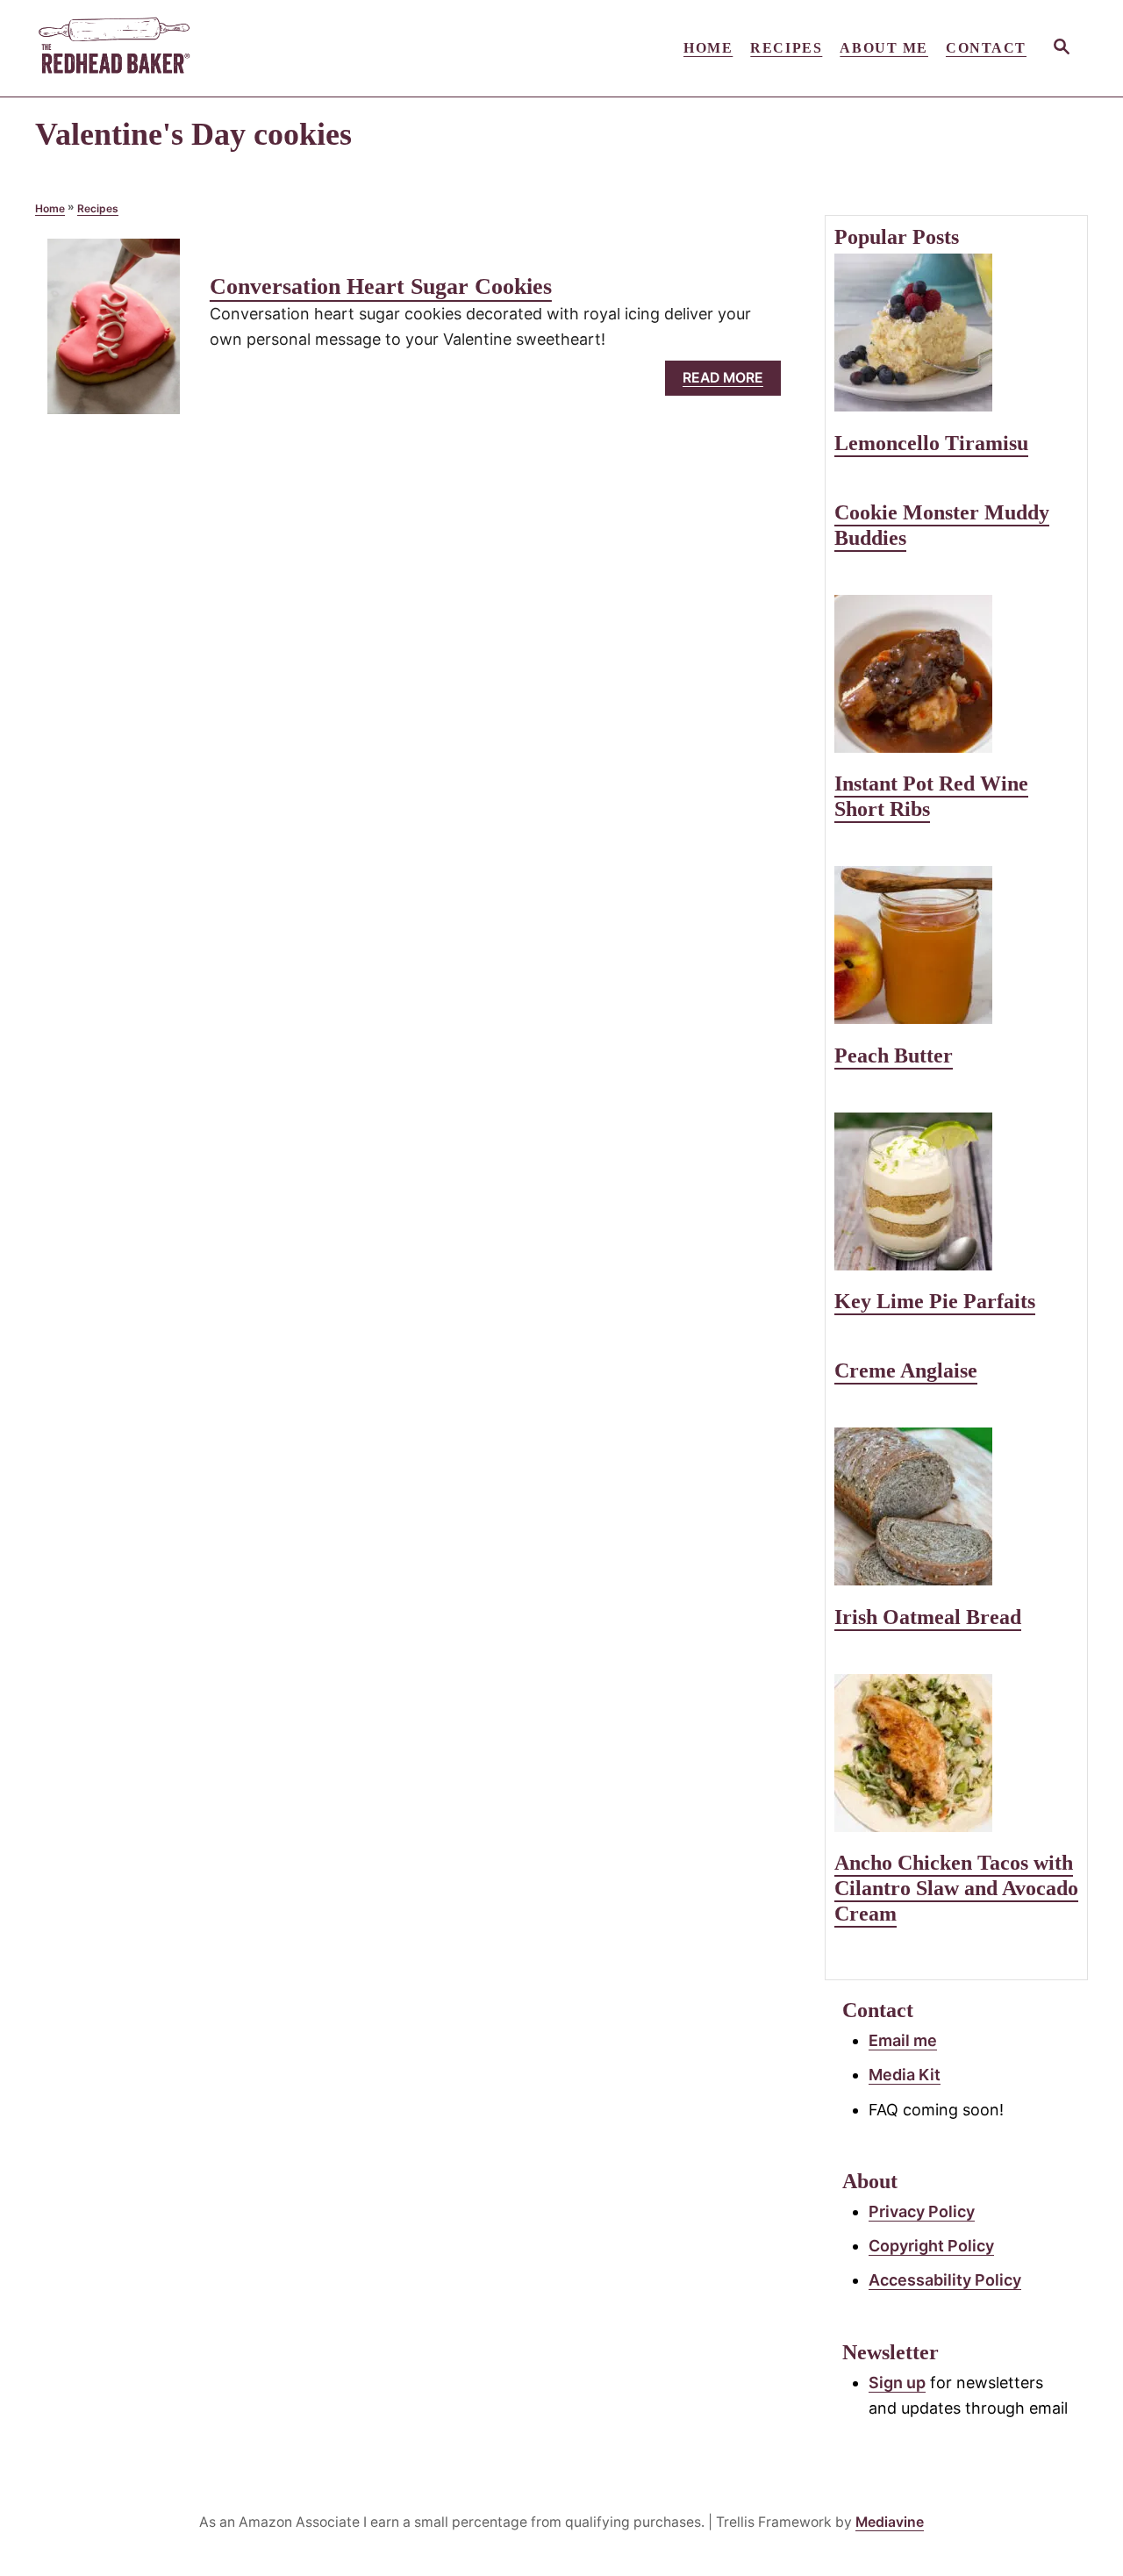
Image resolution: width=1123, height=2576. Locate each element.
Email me (903, 2040)
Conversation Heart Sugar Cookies (381, 286)
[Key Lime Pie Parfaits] (956, 1191)
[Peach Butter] (956, 945)
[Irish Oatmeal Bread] (956, 1506)
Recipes (98, 208)
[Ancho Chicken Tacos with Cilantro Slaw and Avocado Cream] (956, 1753)
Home (50, 208)
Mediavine (890, 2522)
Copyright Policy (931, 2246)
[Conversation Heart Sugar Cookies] (114, 334)
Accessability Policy (945, 2280)
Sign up (897, 2383)
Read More (728, 382)
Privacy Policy (922, 2211)
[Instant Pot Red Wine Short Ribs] (956, 674)
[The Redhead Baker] (193, 48)
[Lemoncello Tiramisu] (956, 333)
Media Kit (905, 2075)
